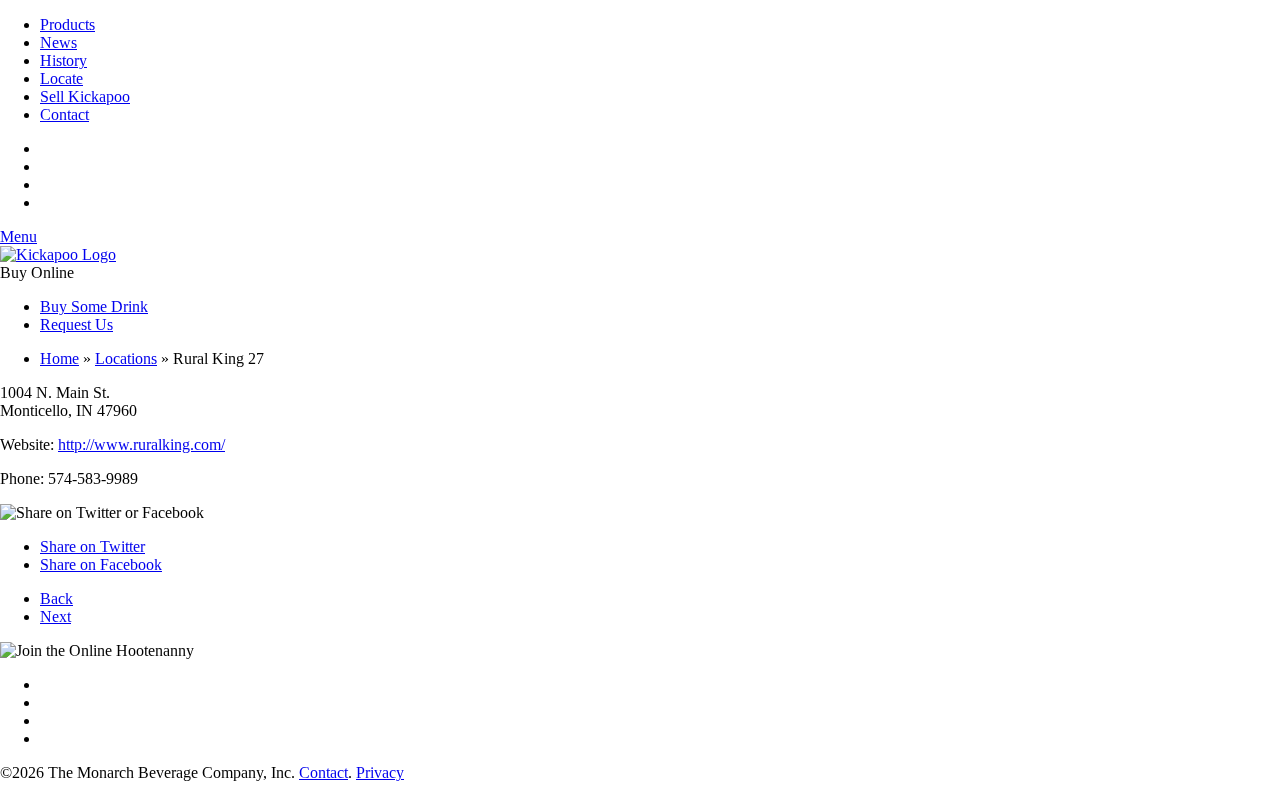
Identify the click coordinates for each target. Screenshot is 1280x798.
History (63, 60)
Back (56, 598)
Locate (61, 78)
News (58, 42)
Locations (126, 358)
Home (59, 358)
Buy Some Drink (94, 306)
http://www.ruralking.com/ (141, 444)
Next (55, 616)
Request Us (76, 324)
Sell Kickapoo (85, 96)
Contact (64, 114)
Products (67, 24)
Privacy (380, 772)
